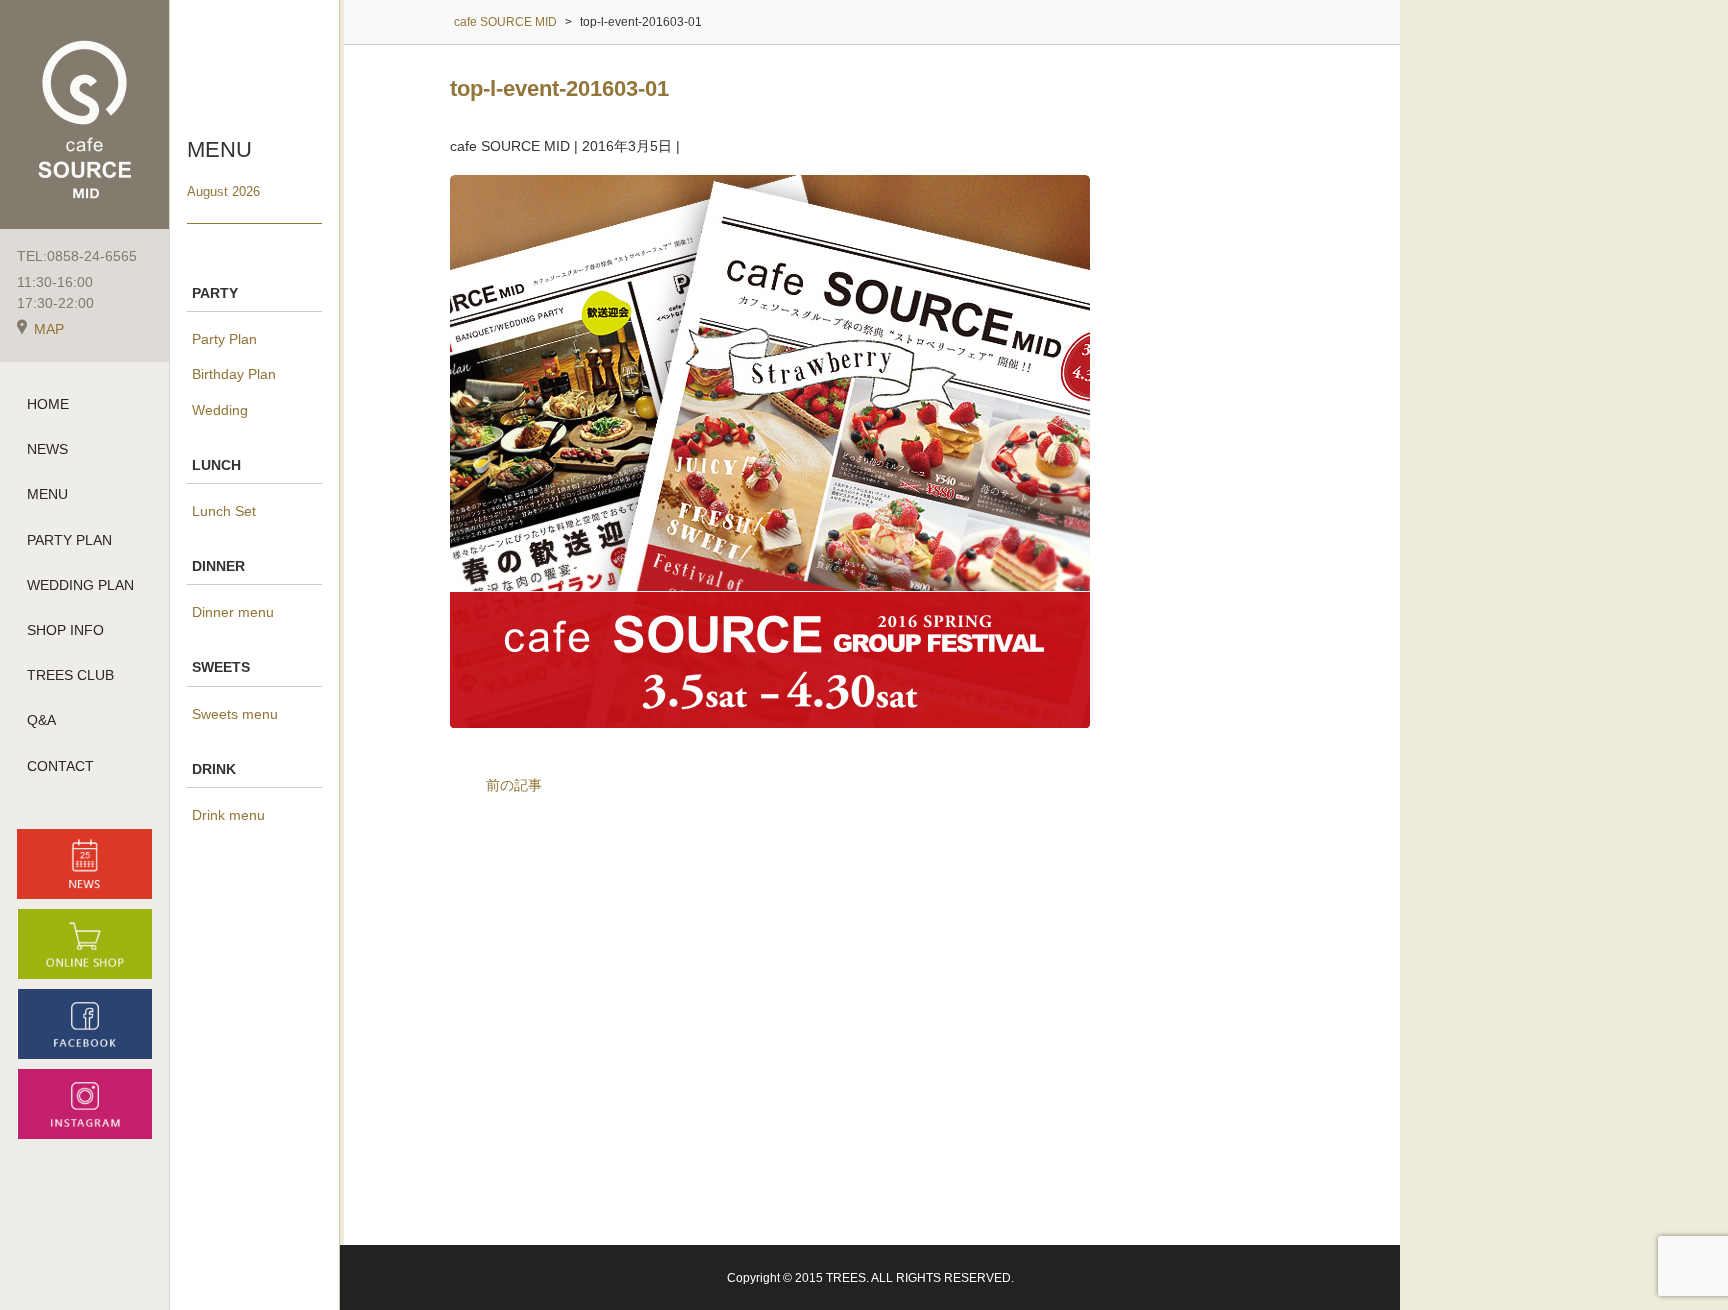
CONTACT (60, 766)
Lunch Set (224, 511)
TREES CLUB (70, 675)
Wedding (220, 410)
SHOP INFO (65, 630)
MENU (47, 494)
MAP (49, 329)
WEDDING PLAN (80, 585)
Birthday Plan (234, 374)
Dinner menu (233, 612)
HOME (48, 404)
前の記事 (514, 785)
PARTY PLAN (69, 540)
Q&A (41, 720)
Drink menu (228, 815)
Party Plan (224, 339)
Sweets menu (235, 714)
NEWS (47, 449)
